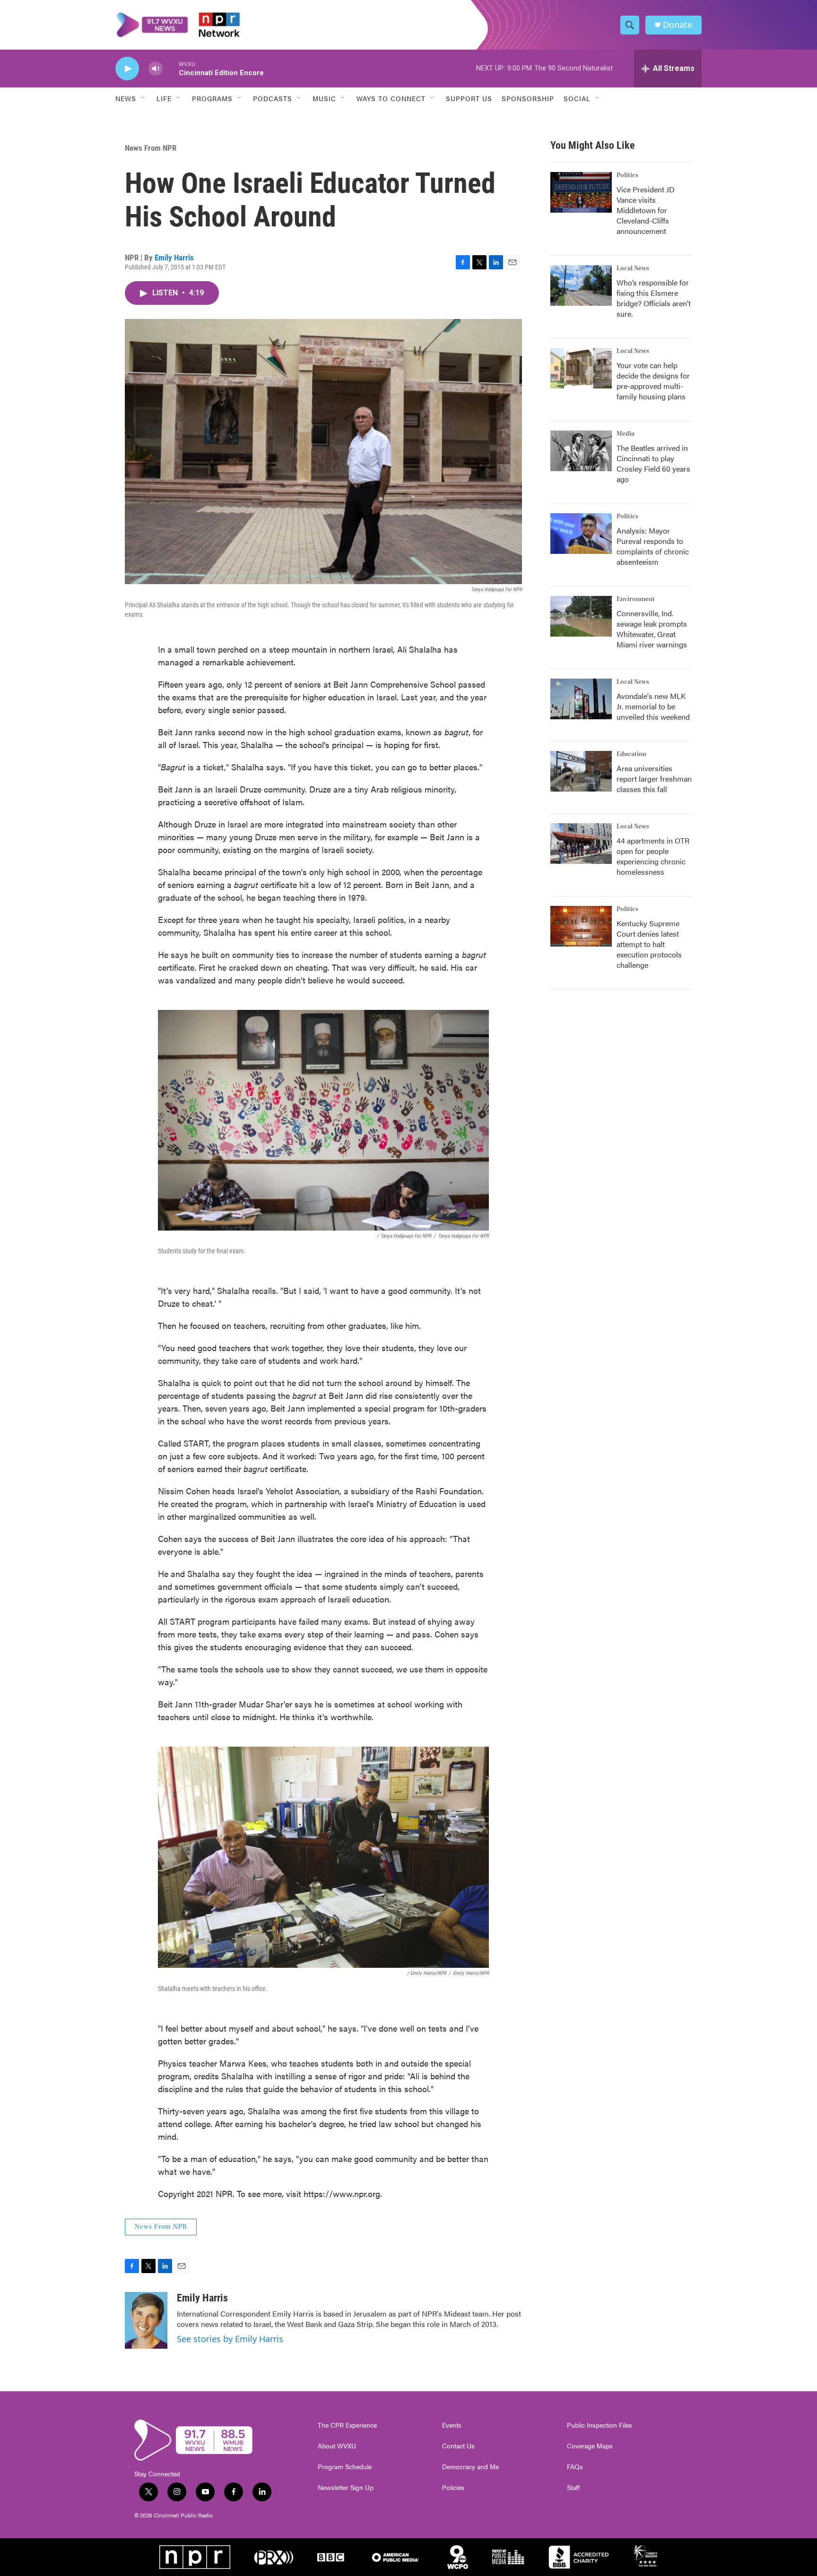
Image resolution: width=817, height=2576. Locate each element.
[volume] (156, 69)
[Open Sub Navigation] (143, 98)
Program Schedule (345, 2467)
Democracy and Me (470, 2467)
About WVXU (337, 2446)
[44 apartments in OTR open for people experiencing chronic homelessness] (581, 844)
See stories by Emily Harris (230, 2339)
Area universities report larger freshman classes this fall (654, 779)
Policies (453, 2488)
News (126, 98)
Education (631, 754)
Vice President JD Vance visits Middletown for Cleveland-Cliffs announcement (646, 210)
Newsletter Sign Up (346, 2488)
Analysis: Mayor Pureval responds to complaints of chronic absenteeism (653, 546)
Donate (678, 25)
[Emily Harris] (146, 2320)
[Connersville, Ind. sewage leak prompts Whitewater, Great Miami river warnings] (581, 616)
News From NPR (151, 148)
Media (626, 434)
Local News (633, 268)
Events (452, 2425)
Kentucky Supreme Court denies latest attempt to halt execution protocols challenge (649, 944)
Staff (573, 2488)
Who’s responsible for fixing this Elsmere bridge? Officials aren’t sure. (654, 298)
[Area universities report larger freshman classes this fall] (581, 771)
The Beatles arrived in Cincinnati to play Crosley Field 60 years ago (653, 463)
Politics (627, 175)
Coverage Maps (590, 2446)
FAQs (575, 2467)
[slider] (171, 68)
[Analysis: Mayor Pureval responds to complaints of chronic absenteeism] (581, 534)
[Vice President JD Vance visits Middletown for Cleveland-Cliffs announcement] (581, 192)
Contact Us (458, 2446)
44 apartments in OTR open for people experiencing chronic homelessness (653, 856)
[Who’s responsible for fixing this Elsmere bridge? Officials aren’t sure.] (581, 285)
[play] (127, 69)
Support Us (469, 98)
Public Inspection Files (600, 2425)
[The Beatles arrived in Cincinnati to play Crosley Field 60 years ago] (581, 451)
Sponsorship (528, 98)
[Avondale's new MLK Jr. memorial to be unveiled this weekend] (581, 699)
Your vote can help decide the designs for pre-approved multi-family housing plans (653, 381)
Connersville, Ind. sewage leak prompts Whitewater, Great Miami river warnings (652, 629)
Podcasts (273, 98)
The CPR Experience (347, 2425)
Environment (636, 599)
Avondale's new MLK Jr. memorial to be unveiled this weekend (653, 706)
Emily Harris (174, 258)
